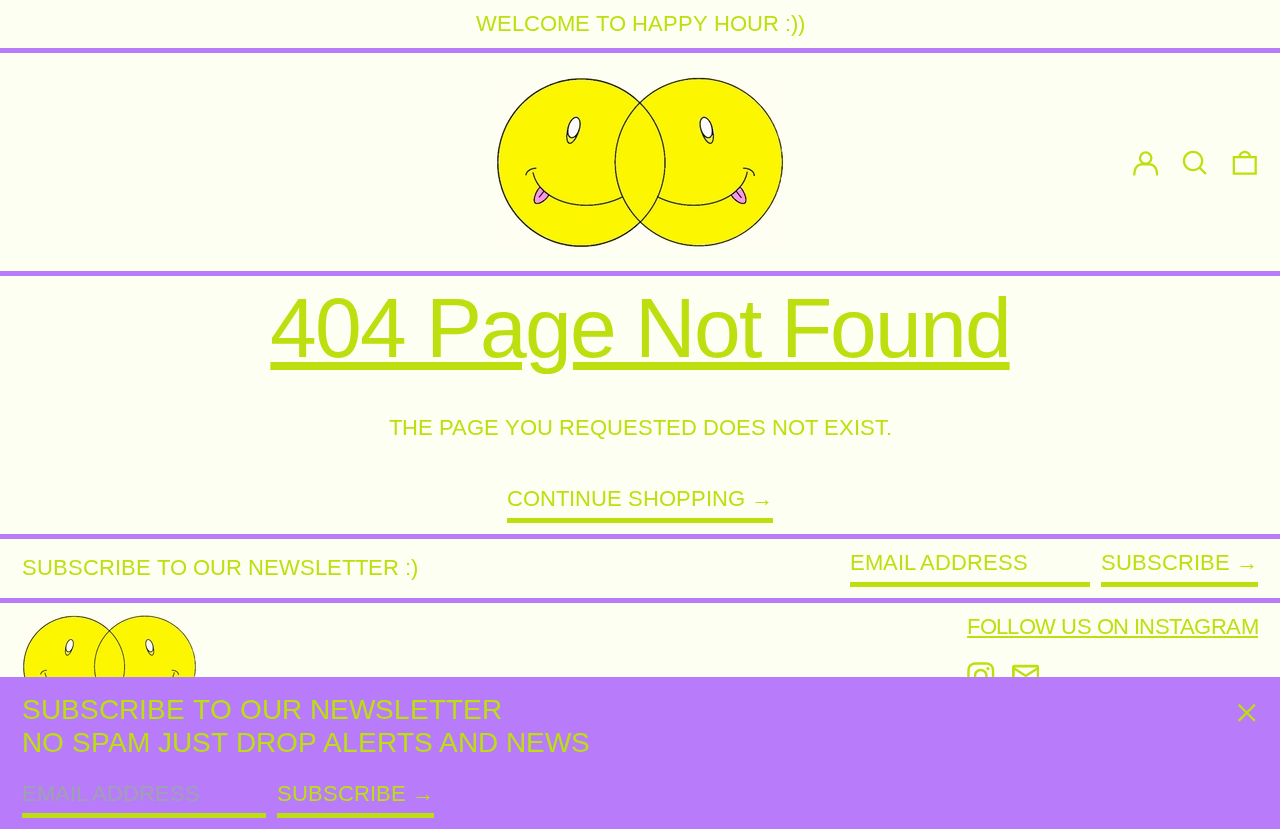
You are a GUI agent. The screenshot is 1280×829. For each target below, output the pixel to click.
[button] (1245, 162)
